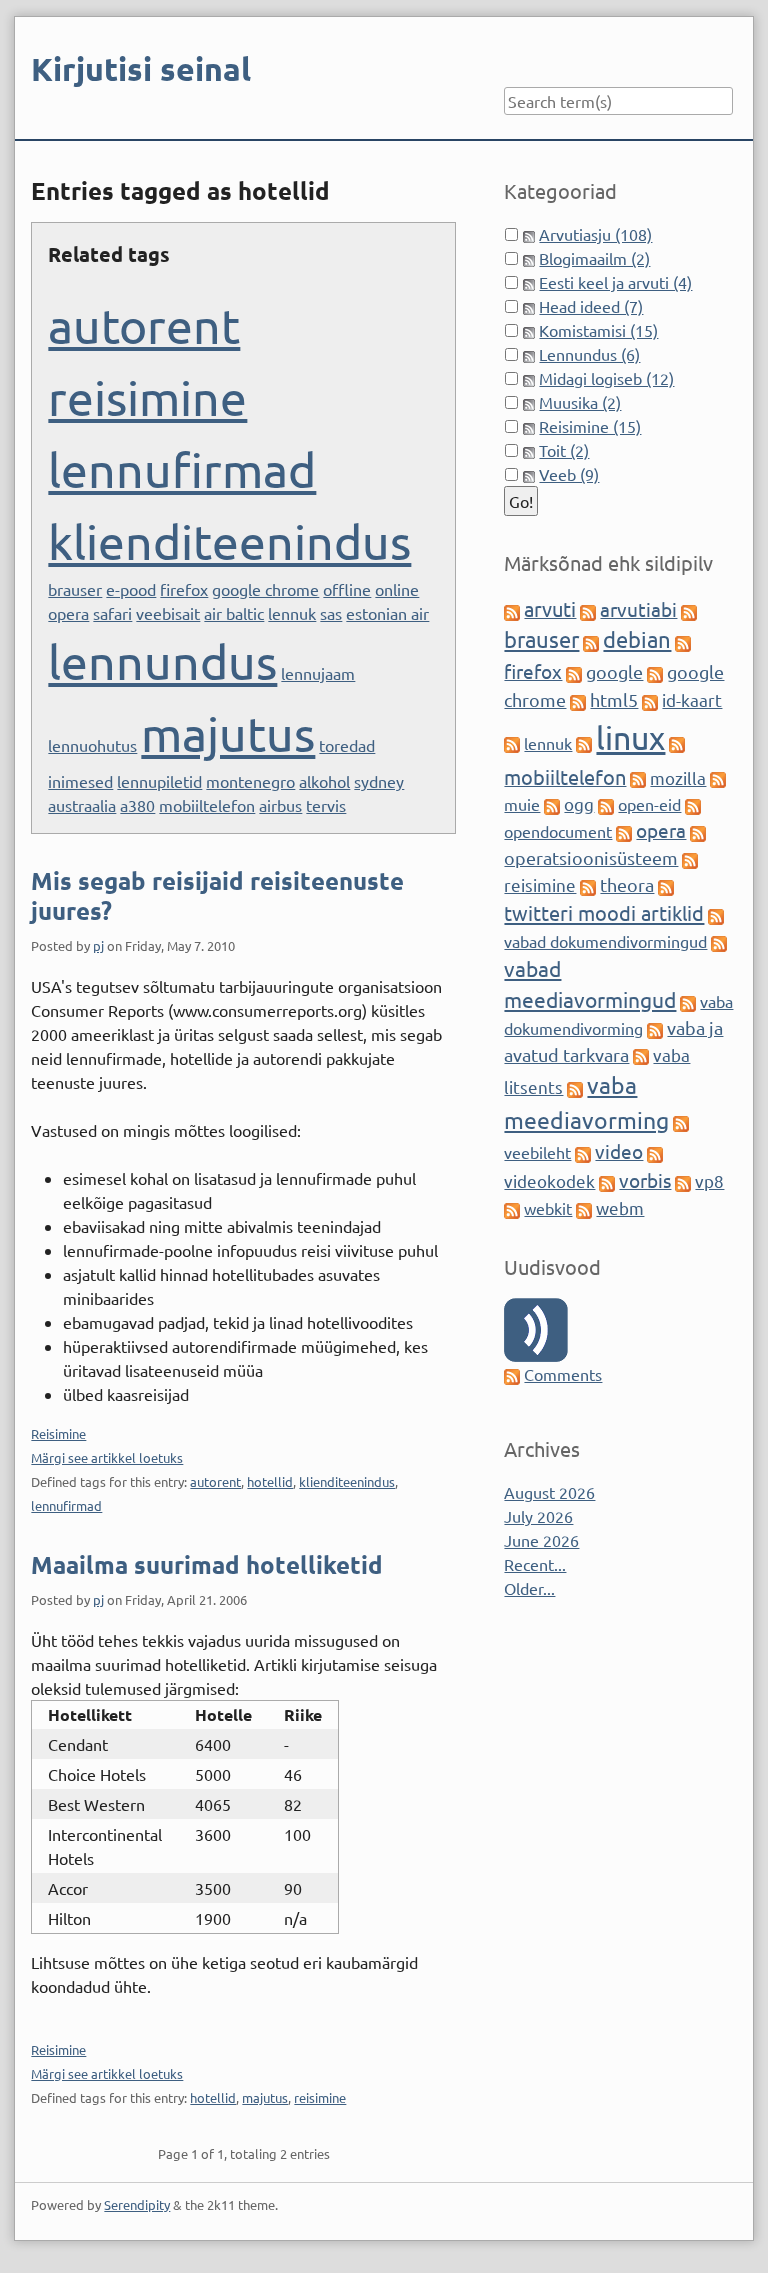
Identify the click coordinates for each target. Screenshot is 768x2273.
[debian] (591, 641)
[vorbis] (607, 1181)
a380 (137, 805)
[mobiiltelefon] (677, 743)
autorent (144, 325)
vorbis (645, 1180)
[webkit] (512, 1208)
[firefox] (683, 641)
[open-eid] (606, 804)
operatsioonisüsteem (591, 857)
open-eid (649, 804)
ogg (579, 803)
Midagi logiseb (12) (606, 378)
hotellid (270, 1481)
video (619, 1151)
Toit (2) (564, 450)
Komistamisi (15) (598, 330)
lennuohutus (92, 745)
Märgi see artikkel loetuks (107, 1457)
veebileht (537, 1152)
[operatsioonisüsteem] (698, 831)
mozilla (678, 777)
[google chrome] (655, 672)
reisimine (147, 397)
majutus (228, 733)
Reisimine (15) (590, 426)
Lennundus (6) (589, 354)
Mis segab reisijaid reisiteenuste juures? (217, 895)
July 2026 (538, 1516)
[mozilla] (638, 778)
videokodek (549, 1180)
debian (637, 639)
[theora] (588, 885)
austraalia (82, 805)
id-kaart (692, 699)
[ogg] (552, 804)
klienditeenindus (229, 541)
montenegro (250, 781)
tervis (326, 805)
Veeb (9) (569, 474)
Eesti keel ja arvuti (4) (615, 282)
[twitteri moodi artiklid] (666, 885)
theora (627, 884)
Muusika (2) (580, 402)
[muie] (718, 778)
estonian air (387, 613)
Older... (529, 1588)
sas (331, 613)
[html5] (578, 700)
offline (347, 589)
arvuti (550, 608)
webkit (548, 1208)
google (614, 671)
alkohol (324, 781)
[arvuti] (512, 610)
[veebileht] (681, 1122)
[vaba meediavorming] (575, 1087)
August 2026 (549, 1492)
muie (522, 804)
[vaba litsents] (641, 1055)
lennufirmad (182, 469)
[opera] (624, 831)
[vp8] (683, 1181)
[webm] (584, 1208)
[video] (583, 1152)
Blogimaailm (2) (594, 258)
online (397, 589)
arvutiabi (638, 609)
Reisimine (58, 1433)
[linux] (584, 743)
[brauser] (689, 610)
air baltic (234, 613)
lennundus (162, 661)
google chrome (265, 589)
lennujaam (318, 673)
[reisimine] (690, 858)
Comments (563, 1374)
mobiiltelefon (207, 805)
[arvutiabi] (588, 610)
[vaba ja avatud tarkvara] (655, 1028)
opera (68, 613)
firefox (184, 589)
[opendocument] (693, 804)
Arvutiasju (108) (595, 234)
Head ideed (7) (591, 306)
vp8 (709, 1180)
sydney (379, 781)
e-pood (131, 589)
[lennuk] (512, 743)
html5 (614, 699)
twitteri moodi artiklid (604, 912)
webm (620, 1207)
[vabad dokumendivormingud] (716, 914)
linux (630, 737)
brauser (75, 589)
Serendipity (137, 2204)
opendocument (558, 831)
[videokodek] (655, 1152)
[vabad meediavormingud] (719, 941)
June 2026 (541, 1540)
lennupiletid (159, 781)
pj (98, 945)
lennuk (292, 613)
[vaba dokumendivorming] (688, 1001)
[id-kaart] (650, 700)
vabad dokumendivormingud (605, 941)
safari (112, 613)
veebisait (168, 613)
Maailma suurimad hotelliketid (207, 1564)
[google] (574, 672)
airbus (280, 805)
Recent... (535, 1564)
